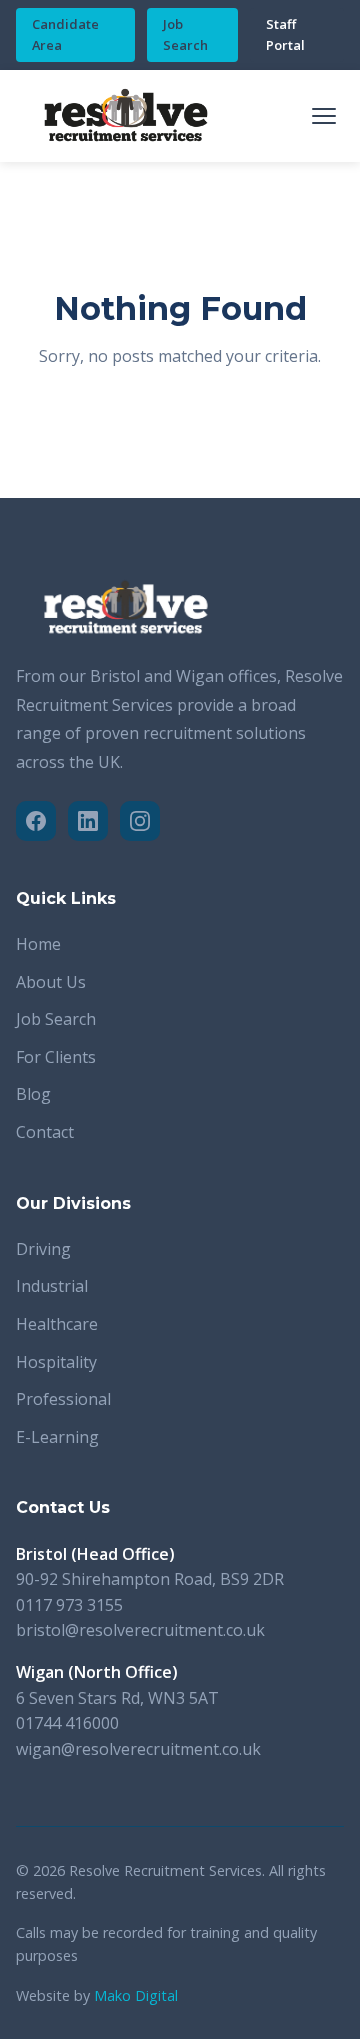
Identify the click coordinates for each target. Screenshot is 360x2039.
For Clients (56, 1057)
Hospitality (56, 1362)
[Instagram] (140, 821)
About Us (51, 982)
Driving (43, 1249)
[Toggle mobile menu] (324, 116)
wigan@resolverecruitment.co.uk (138, 1749)
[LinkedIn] (88, 821)
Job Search (185, 34)
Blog (33, 1094)
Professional (63, 1399)
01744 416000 (67, 1723)
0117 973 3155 (69, 1605)
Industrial (52, 1286)
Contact (45, 1132)
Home (38, 944)
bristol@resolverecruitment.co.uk (140, 1630)
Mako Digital (136, 1995)
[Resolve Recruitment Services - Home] (126, 116)
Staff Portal (285, 34)
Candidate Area (65, 34)
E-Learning (57, 1437)
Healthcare (57, 1324)
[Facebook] (36, 821)
